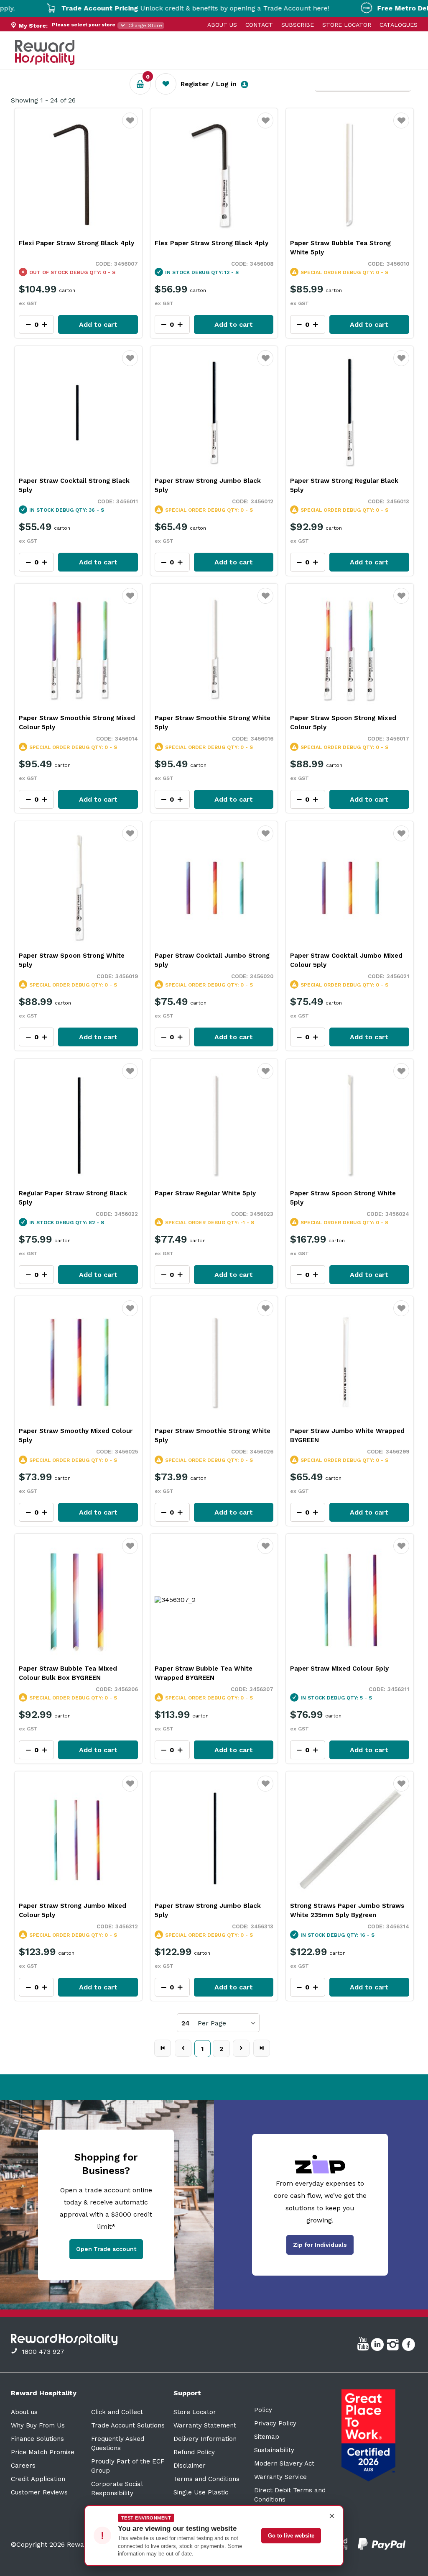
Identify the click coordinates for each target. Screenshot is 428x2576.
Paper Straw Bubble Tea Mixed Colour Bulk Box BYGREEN (68, 1673)
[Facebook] (409, 2346)
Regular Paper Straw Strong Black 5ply (73, 1198)
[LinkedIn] (378, 2346)
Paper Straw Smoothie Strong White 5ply (213, 723)
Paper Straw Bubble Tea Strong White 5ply (340, 248)
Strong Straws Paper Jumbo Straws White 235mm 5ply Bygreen (347, 1910)
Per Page (212, 2023)
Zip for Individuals (320, 2245)
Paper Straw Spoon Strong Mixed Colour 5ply (343, 723)
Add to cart (98, 324)
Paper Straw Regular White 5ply (205, 1193)
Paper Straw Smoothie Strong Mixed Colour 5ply (77, 723)
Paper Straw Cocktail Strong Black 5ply (74, 485)
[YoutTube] (364, 2346)
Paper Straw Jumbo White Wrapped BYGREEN (347, 1435)
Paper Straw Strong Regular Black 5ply (344, 485)
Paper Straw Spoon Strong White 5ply (72, 960)
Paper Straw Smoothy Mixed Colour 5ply (76, 1435)
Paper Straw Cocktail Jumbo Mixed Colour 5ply (346, 960)
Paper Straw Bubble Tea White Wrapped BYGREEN (204, 1673)
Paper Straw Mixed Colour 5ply (339, 1669)
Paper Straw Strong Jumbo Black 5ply (208, 485)
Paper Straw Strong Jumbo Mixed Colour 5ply (73, 1910)
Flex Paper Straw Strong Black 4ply (211, 243)
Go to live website (291, 2536)
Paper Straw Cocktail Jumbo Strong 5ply (212, 960)
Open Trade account (106, 2249)
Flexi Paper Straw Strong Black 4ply (76, 243)
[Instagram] (394, 2346)
